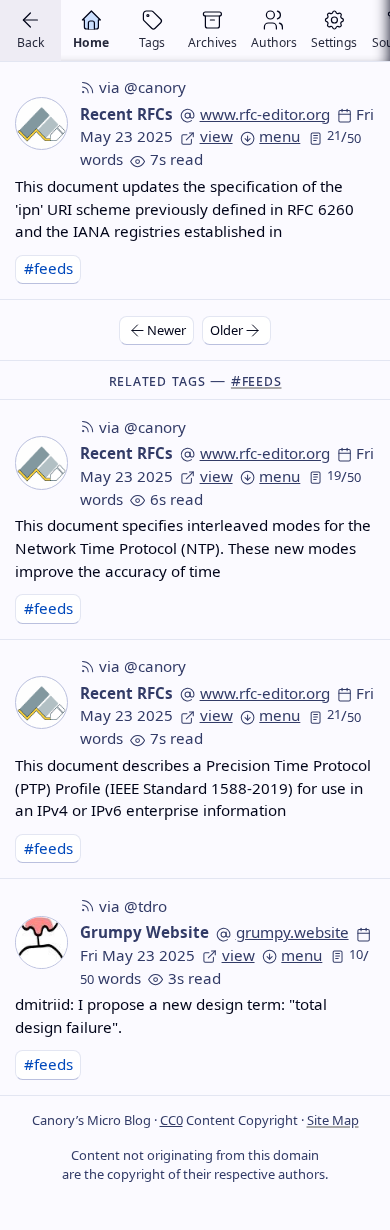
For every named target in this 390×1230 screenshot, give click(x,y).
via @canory (142, 87)
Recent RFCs (126, 114)
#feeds (48, 268)
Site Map (333, 1120)
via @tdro (133, 906)
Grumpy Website (144, 932)
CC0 (171, 1120)
